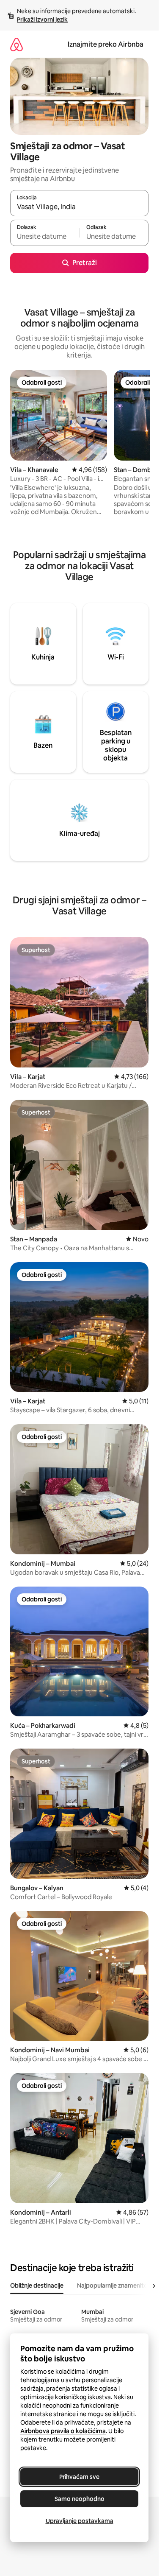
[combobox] (79, 207)
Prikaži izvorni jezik (42, 20)
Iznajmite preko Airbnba (106, 44)
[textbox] (45, 237)
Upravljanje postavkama (80, 2521)
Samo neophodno (80, 2499)
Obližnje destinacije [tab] (37, 2285)
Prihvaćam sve (79, 2477)
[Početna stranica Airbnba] (16, 44)
